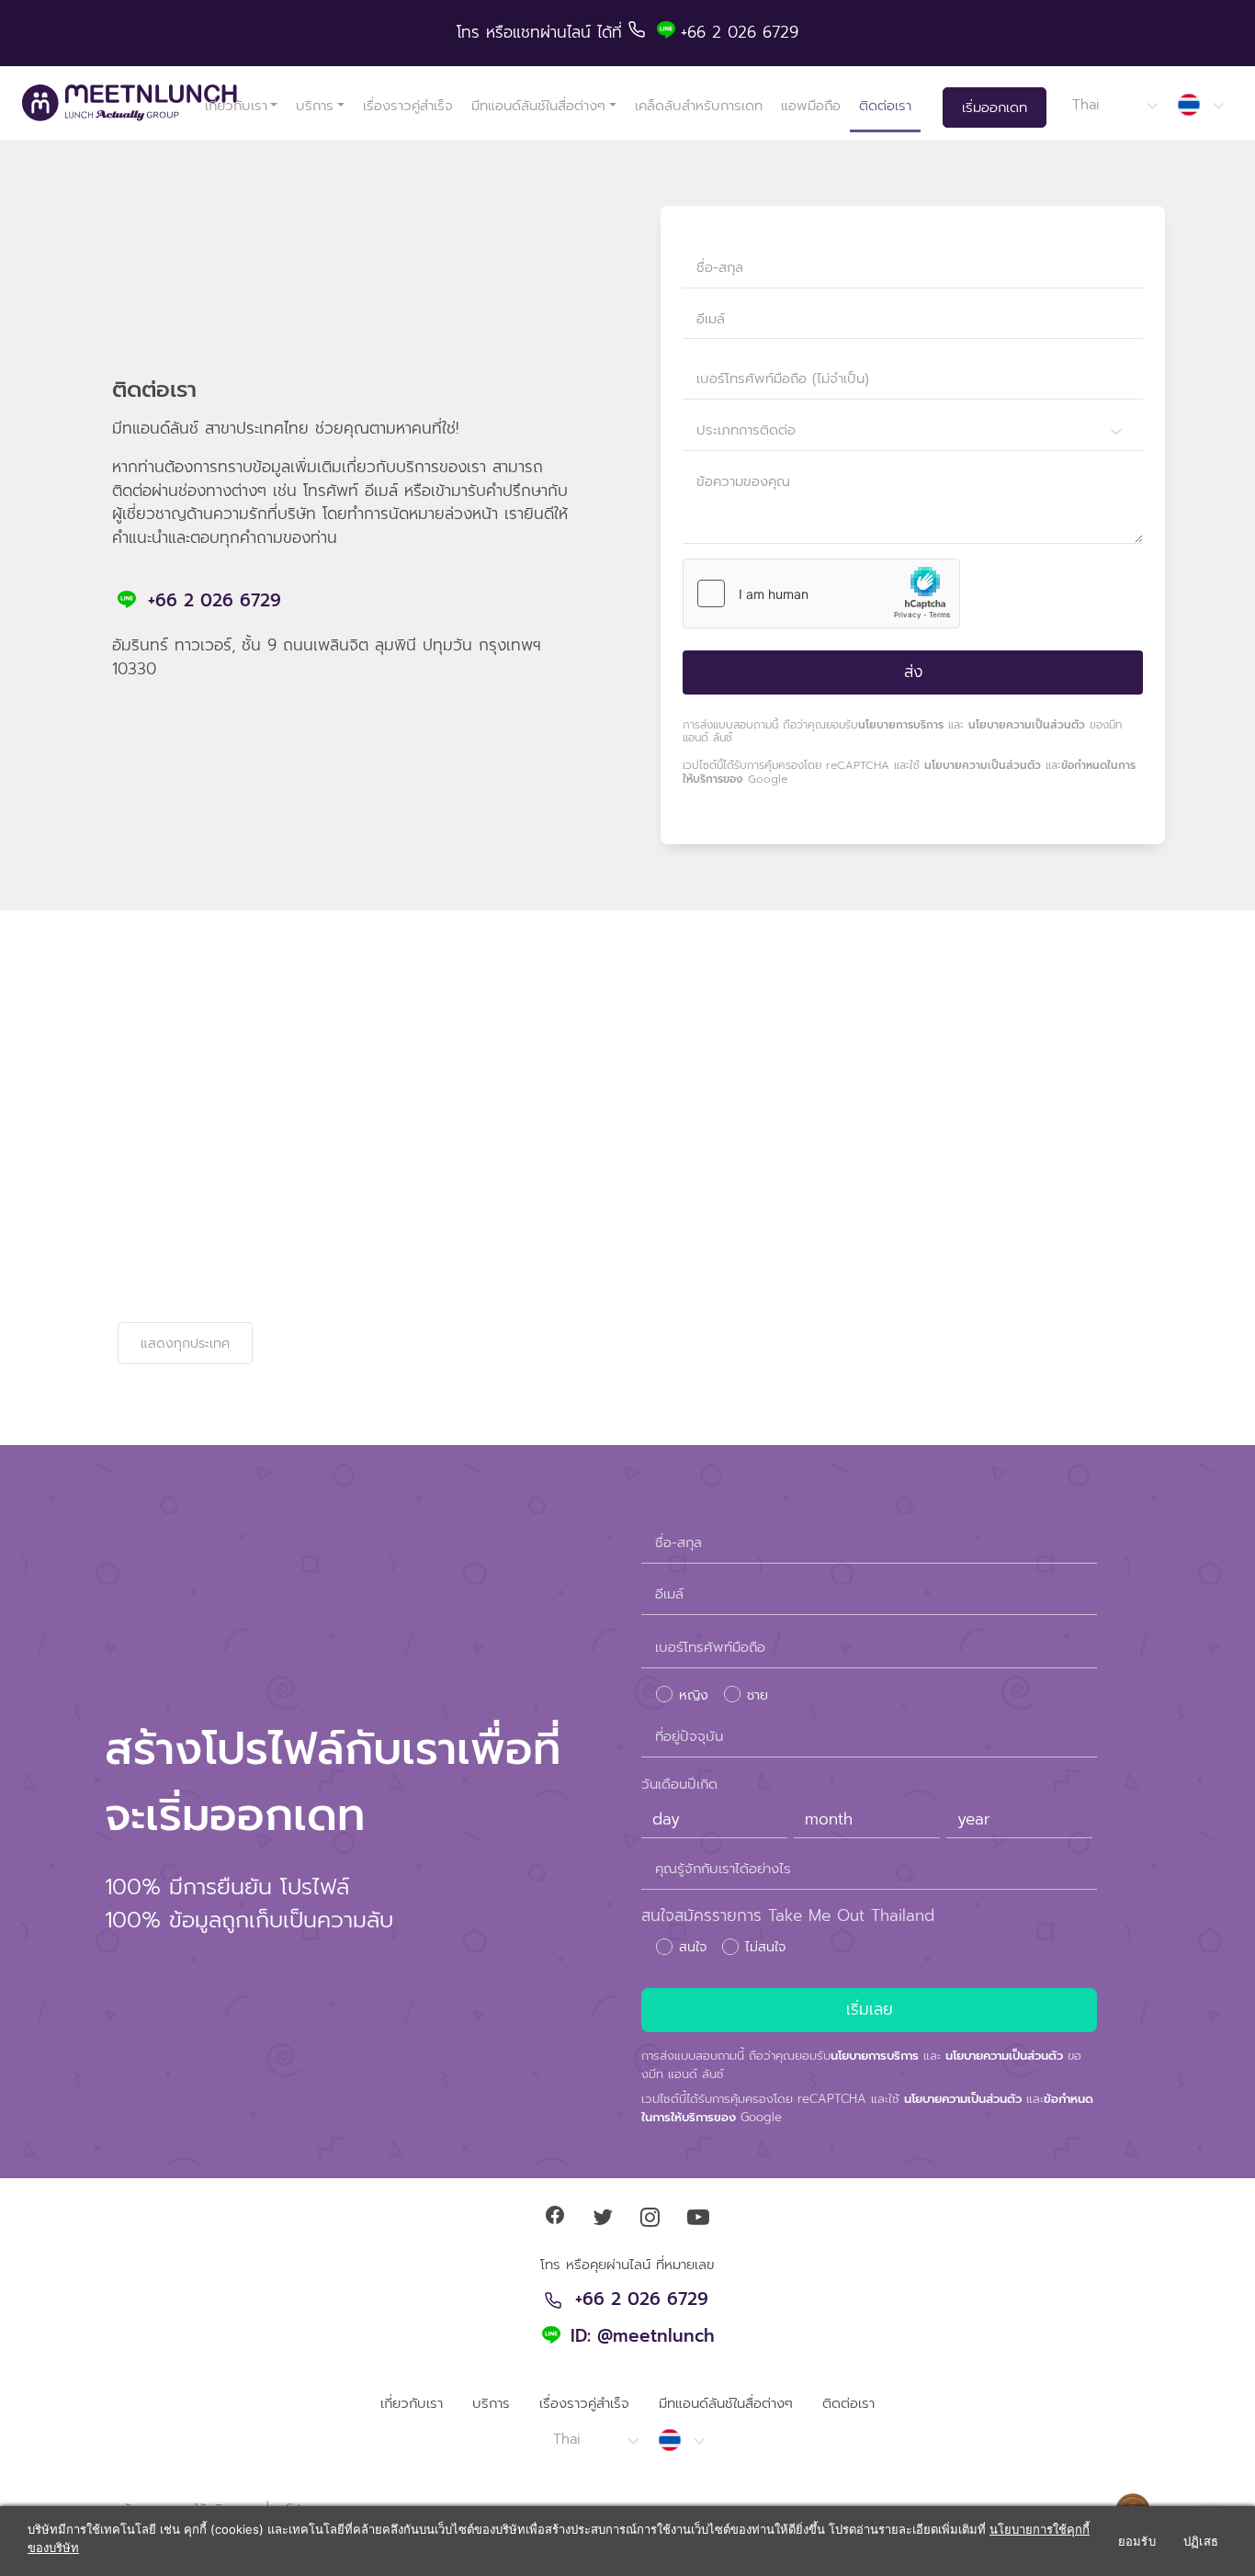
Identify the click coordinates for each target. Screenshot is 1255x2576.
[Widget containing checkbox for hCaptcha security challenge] (821, 593)
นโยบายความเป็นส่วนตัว (1027, 725)
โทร (471, 32)
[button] (1114, 105)
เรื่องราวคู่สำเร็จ (408, 106)
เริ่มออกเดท (995, 107)
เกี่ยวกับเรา (236, 106)
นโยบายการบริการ (901, 725)
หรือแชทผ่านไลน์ (542, 32)
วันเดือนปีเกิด (679, 1784)
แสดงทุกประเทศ (185, 1343)
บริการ (315, 106)
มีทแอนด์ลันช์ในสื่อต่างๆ (538, 106)
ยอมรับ (1137, 2541)
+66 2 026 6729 (215, 600)
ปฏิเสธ (1201, 2541)
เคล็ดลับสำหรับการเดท (699, 106)
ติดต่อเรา (885, 106)
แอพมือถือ (811, 106)
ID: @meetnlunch (643, 2337)
